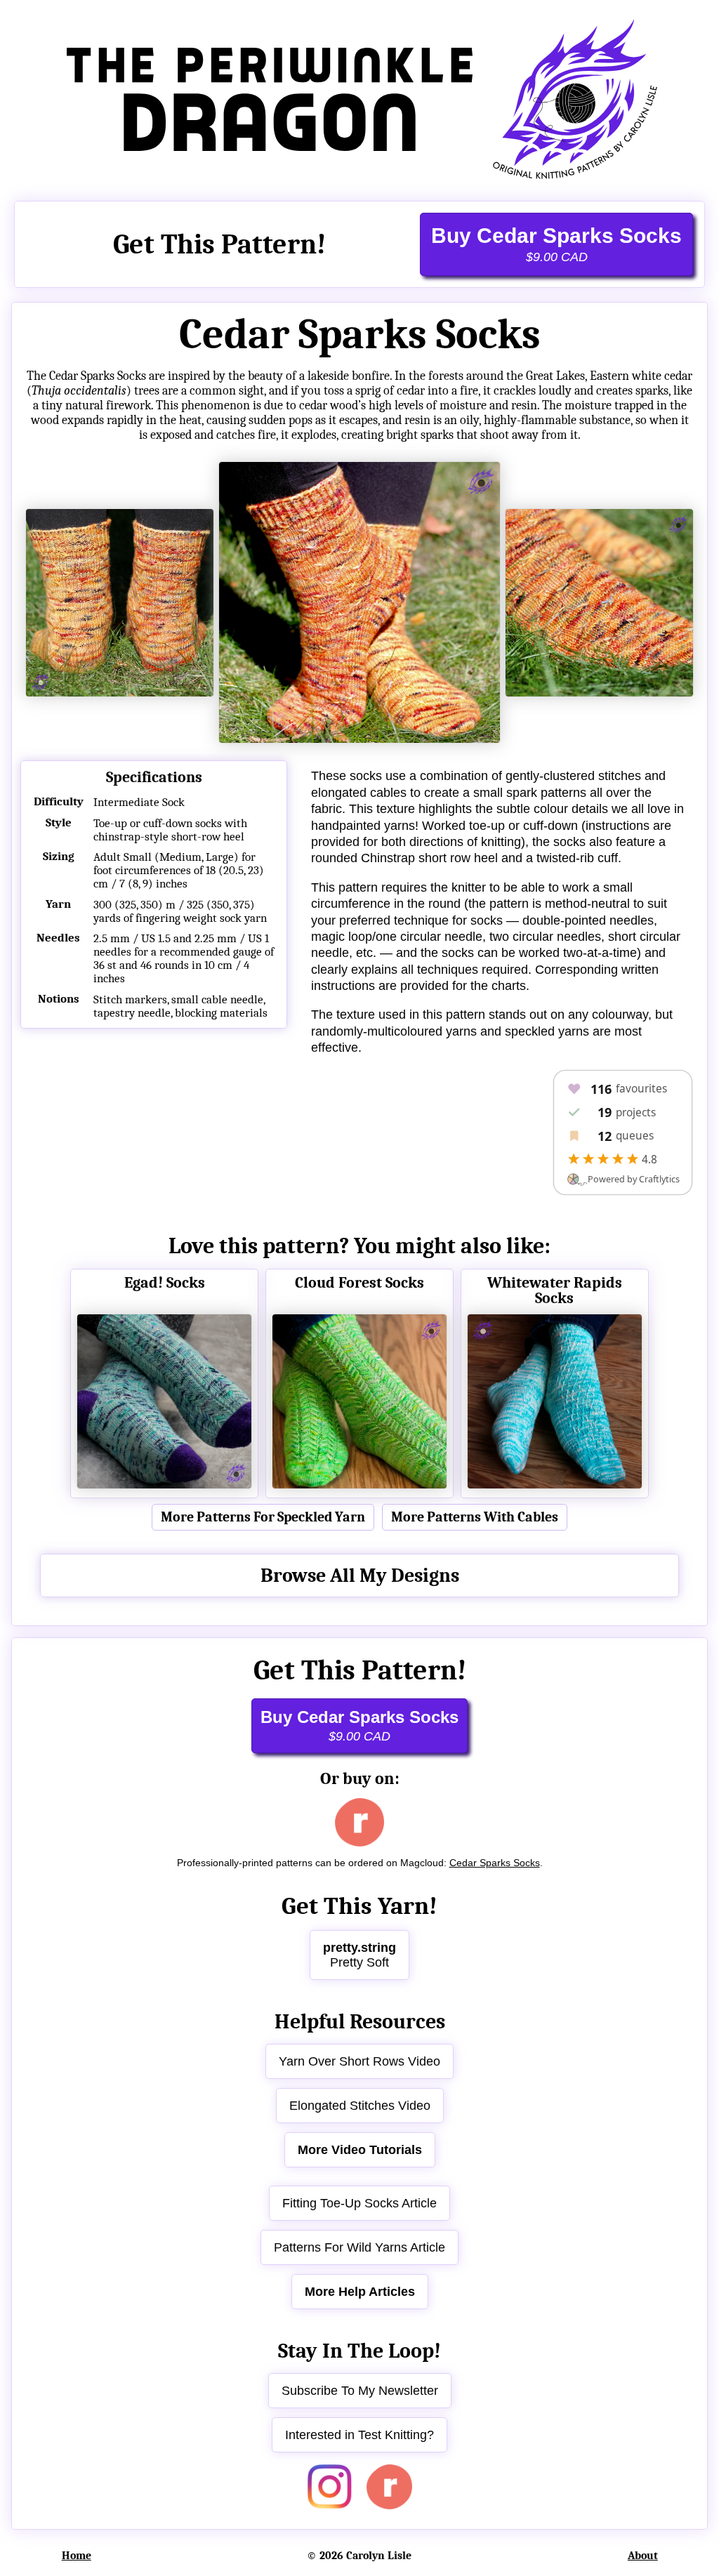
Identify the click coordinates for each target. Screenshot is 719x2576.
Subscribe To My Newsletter (360, 2391)
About (643, 2556)
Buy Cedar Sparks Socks (556, 244)
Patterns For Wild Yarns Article (359, 2247)
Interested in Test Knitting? (359, 2435)
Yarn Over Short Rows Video (359, 2061)
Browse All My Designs (360, 1576)
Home (77, 2556)
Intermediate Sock (139, 802)
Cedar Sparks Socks (495, 1863)
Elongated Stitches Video (360, 2106)
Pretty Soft (359, 1955)
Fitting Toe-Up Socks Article (359, 2203)
